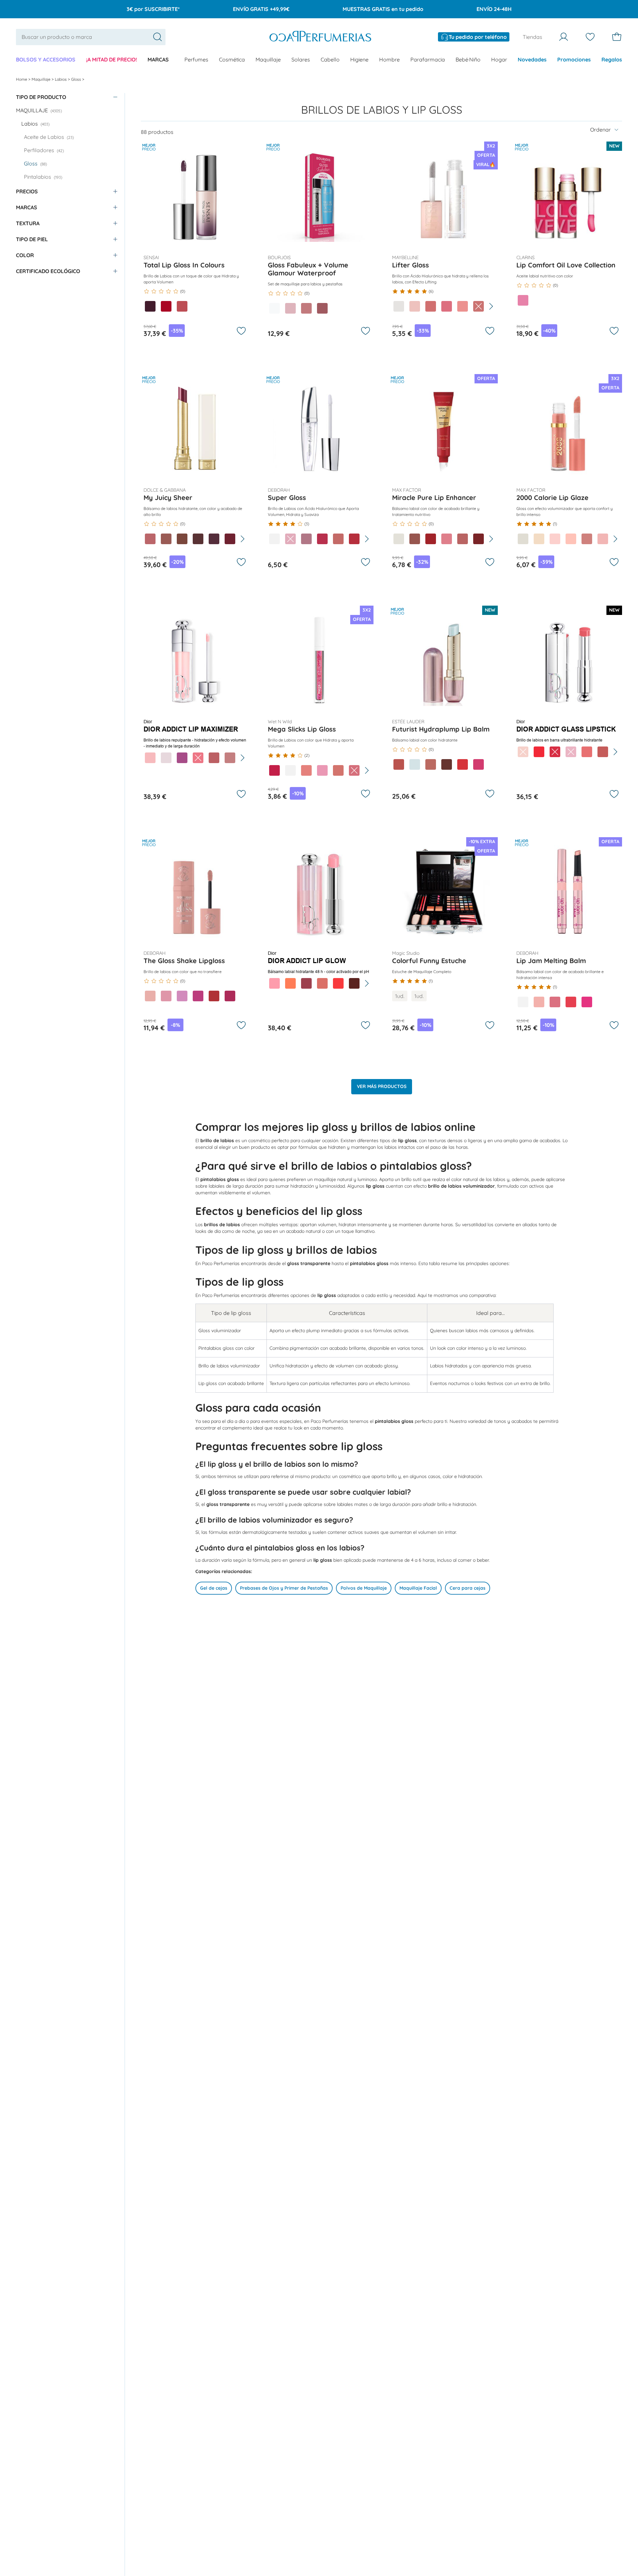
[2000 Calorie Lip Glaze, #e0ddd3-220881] (523, 539)
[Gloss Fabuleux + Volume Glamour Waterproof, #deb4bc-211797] (290, 308)
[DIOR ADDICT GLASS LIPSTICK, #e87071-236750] (587, 752)
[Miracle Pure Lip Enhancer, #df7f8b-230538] (447, 539)
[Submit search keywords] (158, 37)
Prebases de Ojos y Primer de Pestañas (284, 1588)
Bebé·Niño (468, 59)
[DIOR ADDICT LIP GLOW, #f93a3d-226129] (338, 983)
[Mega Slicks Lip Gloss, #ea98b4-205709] (322, 770)
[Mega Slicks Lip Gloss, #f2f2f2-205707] (290, 770)
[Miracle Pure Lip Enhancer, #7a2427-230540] (478, 539)
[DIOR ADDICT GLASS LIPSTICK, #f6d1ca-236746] (523, 752)
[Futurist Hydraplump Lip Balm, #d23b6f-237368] (478, 764)
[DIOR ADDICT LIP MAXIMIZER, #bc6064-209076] (214, 758)
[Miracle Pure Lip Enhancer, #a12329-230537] (431, 539)
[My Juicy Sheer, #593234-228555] (198, 539)
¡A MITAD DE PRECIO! (111, 59)
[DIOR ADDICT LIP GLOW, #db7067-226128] (322, 983)
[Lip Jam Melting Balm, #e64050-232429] (571, 1002)
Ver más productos (382, 1086)
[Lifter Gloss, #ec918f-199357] (463, 306)
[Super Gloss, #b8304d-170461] (322, 539)
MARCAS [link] (158, 59)
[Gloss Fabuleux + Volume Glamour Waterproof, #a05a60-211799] (322, 308)
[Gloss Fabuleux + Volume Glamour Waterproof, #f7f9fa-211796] (274, 308)
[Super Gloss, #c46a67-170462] (338, 539)
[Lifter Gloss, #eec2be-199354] (415, 306)
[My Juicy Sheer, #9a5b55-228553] (166, 539)
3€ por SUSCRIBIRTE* (153, 9)
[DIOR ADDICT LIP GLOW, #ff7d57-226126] (290, 983)
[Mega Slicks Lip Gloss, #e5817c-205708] (306, 770)
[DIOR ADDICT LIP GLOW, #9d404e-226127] (306, 983)
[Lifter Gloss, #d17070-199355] (431, 306)
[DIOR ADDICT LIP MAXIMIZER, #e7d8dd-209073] (166, 758)
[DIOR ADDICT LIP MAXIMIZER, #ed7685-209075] (198, 758)
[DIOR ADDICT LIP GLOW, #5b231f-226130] (354, 983)
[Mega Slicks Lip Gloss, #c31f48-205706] (274, 770)
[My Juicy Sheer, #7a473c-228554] (182, 539)
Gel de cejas (214, 1588)
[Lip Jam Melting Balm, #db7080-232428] (555, 1002)
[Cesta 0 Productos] (617, 37)
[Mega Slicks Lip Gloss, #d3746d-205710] (338, 770)
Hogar (499, 59)
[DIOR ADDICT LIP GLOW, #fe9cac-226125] (274, 983)
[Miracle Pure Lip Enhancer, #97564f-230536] (415, 539)
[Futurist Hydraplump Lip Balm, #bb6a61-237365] (431, 764)
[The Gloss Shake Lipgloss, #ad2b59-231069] (230, 996)
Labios (61, 79)
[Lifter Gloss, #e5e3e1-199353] (399, 306)
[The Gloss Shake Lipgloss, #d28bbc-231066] (182, 996)
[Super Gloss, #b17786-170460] (306, 539)
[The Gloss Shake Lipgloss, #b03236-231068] (214, 996)
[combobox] (91, 37)
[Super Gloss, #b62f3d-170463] (354, 539)
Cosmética (232, 59)
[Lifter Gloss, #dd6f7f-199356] (447, 306)
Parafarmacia (428, 59)
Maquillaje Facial (418, 1588)
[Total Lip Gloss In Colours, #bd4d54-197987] (182, 306)
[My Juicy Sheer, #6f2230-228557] (230, 539)
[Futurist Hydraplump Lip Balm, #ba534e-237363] (399, 764)
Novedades (532, 59)
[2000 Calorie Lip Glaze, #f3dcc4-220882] (539, 539)
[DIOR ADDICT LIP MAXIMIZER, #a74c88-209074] (182, 758)
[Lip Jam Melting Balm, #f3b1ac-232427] (539, 1002)
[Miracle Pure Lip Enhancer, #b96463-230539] (463, 539)
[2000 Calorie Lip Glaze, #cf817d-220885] (587, 539)
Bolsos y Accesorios (46, 59)
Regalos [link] (612, 59)
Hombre (389, 59)
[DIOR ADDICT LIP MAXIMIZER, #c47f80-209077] (230, 758)
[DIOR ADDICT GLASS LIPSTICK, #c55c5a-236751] (603, 752)
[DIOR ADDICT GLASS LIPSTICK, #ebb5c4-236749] (571, 752)
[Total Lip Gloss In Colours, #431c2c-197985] (150, 306)
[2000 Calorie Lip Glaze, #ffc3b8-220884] (571, 539)
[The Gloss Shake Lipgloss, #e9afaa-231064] (150, 996)
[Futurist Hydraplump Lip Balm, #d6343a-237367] (463, 764)
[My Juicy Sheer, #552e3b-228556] (214, 539)
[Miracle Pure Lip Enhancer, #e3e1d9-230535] (399, 539)
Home (22, 79)
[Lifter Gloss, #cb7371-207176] (478, 306)
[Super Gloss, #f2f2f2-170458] (274, 539)
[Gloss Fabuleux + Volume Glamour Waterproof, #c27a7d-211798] (306, 308)
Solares (301, 59)
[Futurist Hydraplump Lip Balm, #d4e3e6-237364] (415, 764)
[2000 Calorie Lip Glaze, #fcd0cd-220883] (555, 539)
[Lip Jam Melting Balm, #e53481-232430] (587, 1002)
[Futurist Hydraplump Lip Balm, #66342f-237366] (447, 764)
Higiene (359, 59)
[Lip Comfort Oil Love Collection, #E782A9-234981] (523, 300)
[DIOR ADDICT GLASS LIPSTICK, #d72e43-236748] (555, 752)
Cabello (330, 59)
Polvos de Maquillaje (364, 1588)
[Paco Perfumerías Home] (320, 37)
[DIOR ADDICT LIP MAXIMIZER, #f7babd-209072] (150, 758)
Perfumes (196, 59)
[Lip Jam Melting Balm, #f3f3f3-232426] (523, 1002)
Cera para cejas (468, 1588)
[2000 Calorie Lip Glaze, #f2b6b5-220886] (603, 539)
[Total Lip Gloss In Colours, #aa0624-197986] (166, 306)
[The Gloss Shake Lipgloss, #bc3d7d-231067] (198, 996)
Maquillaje (268, 59)
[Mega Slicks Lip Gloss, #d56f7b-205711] (354, 770)
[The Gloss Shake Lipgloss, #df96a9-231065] (166, 996)
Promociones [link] (574, 59)
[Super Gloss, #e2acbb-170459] (290, 539)
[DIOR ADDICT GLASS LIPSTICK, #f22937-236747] (539, 752)
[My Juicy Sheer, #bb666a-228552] (150, 539)
